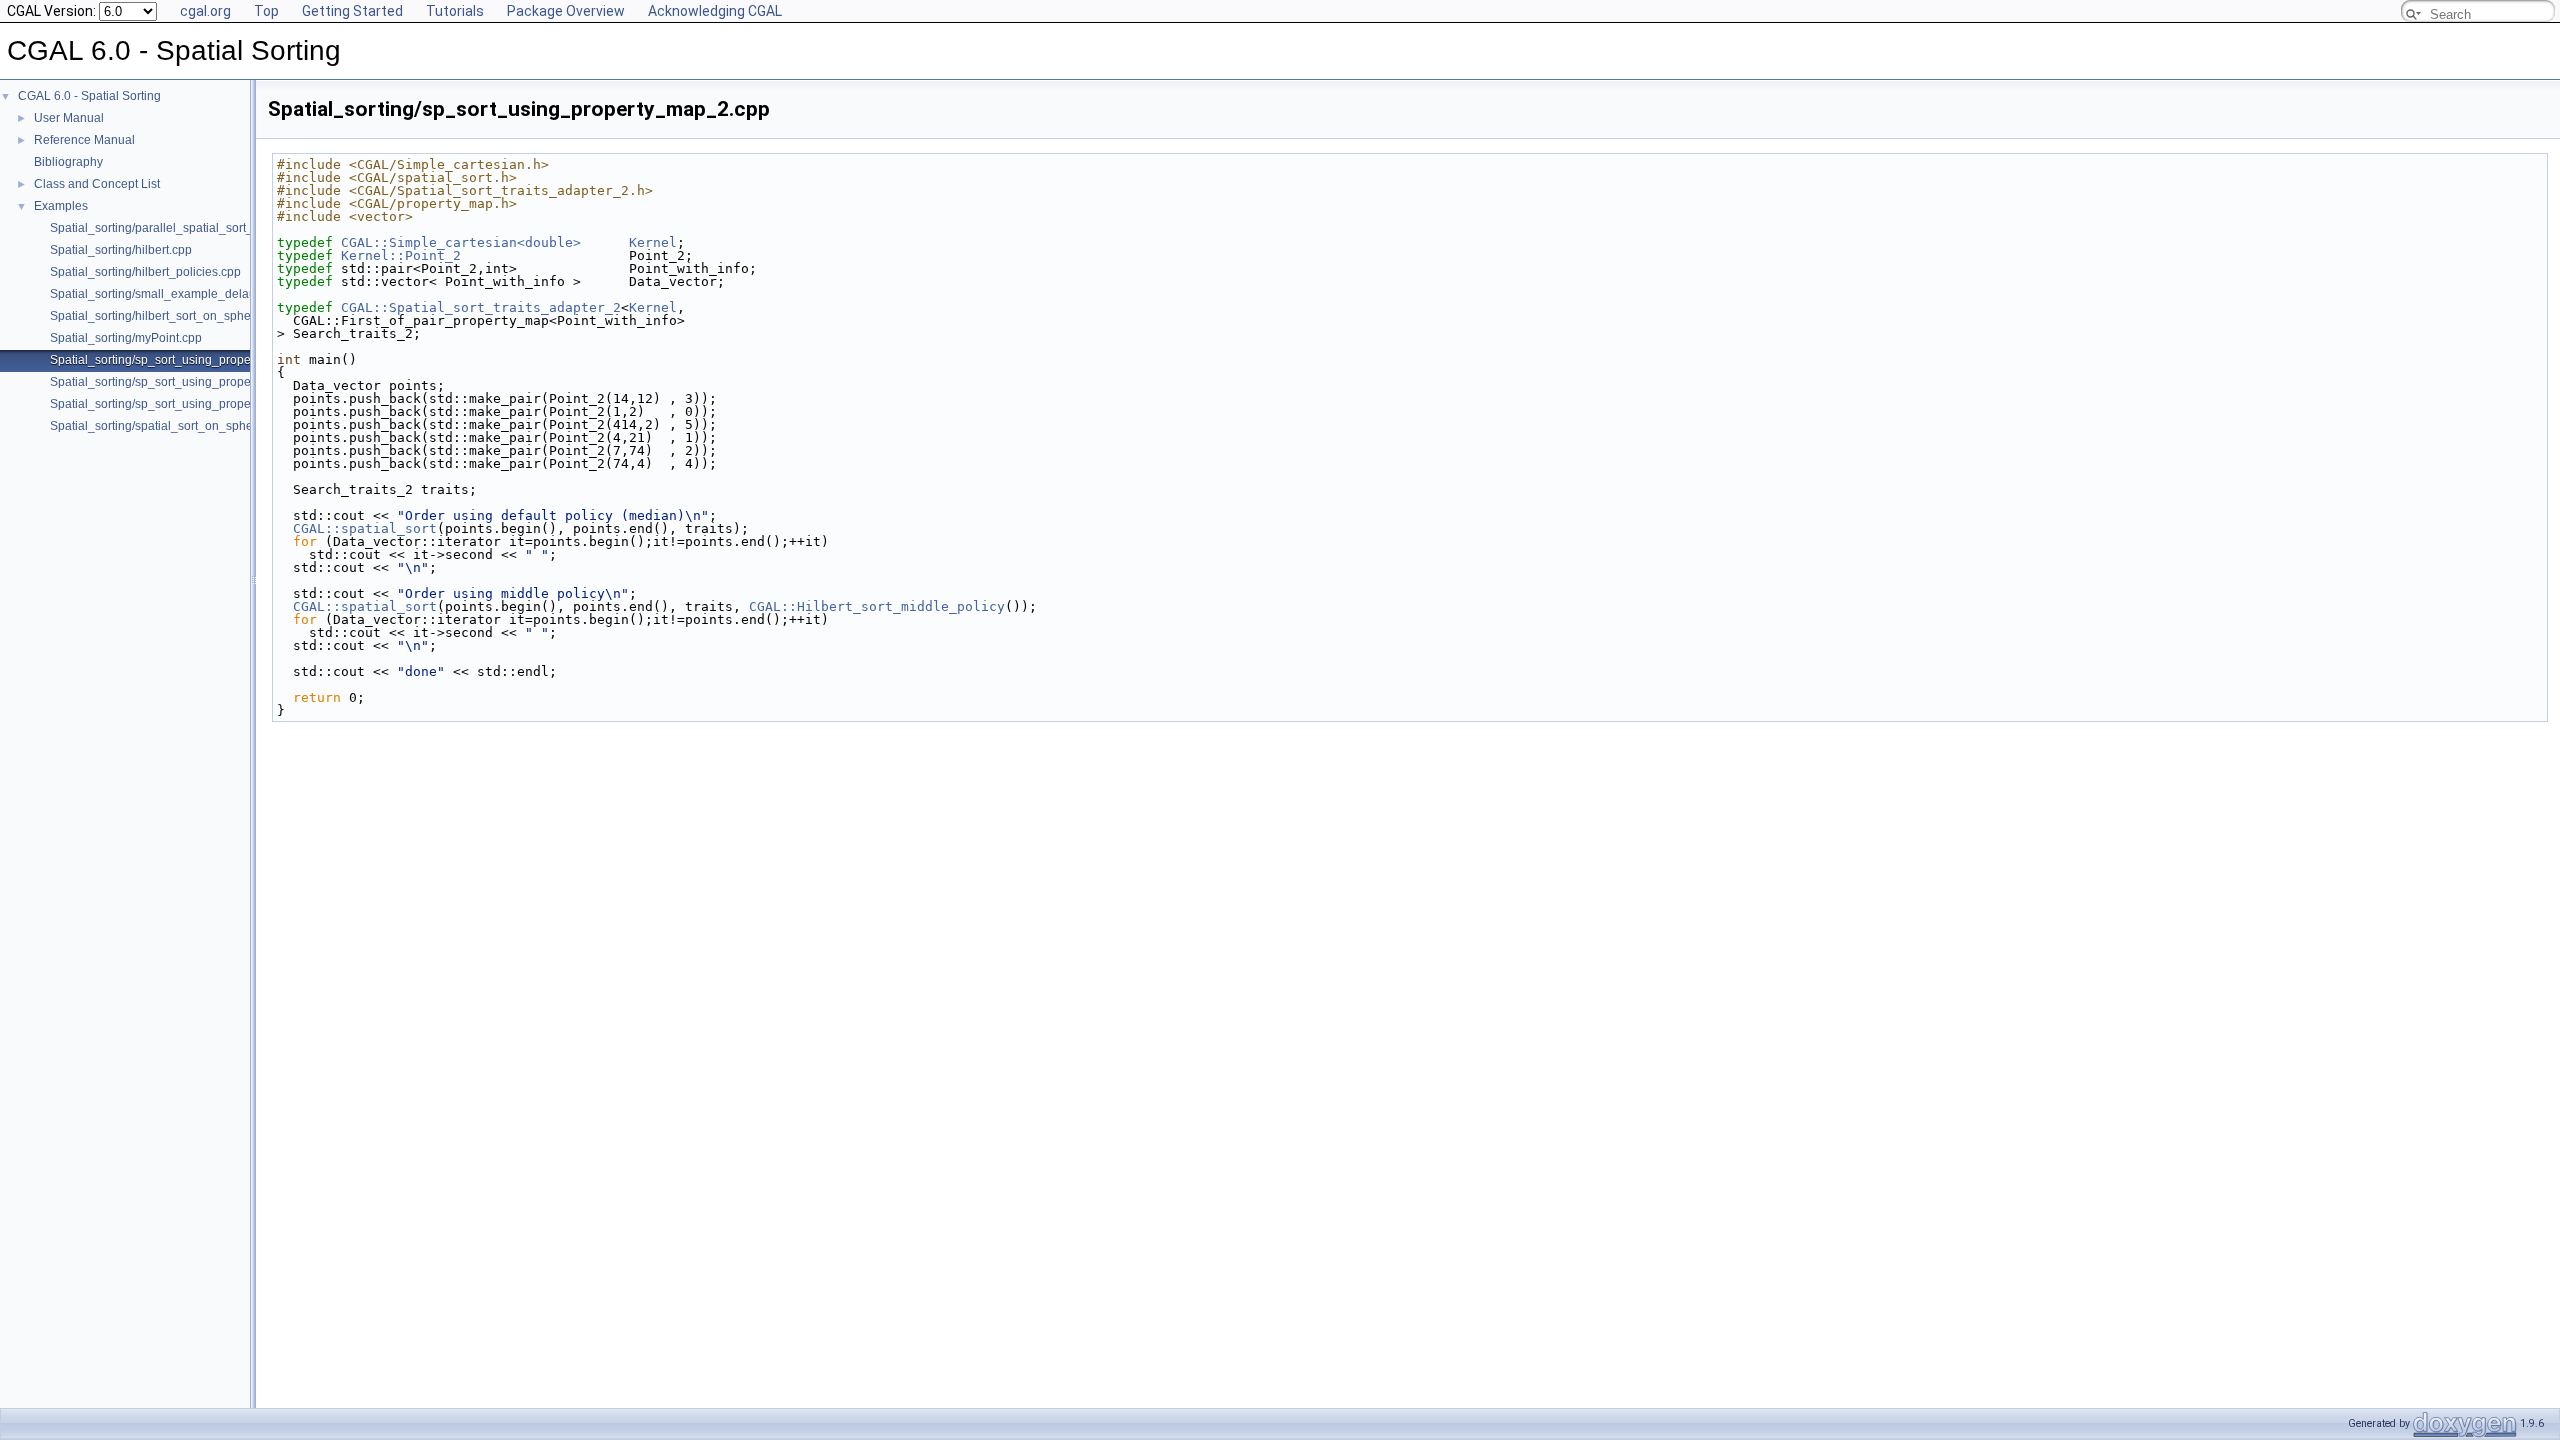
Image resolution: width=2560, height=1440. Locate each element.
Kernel (653, 242)
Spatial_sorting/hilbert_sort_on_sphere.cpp (167, 316)
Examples (61, 206)
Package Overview (566, 11)
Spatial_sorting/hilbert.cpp (121, 250)
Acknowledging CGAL (715, 11)
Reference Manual (84, 140)
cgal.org (205, 11)
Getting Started (352, 11)
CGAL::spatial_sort (365, 528)
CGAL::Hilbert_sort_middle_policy (877, 606)
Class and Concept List (97, 184)
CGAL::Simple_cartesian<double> (461, 242)
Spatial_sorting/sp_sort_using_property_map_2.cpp (191, 360)
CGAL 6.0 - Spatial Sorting (89, 96)
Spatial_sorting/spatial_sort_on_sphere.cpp (168, 426)
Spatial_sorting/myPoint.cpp (126, 338)
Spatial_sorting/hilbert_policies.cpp (145, 272)
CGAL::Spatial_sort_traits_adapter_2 (481, 307)
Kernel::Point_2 (401, 255)
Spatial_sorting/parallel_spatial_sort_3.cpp (166, 228)
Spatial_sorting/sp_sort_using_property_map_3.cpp (191, 382)
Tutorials (455, 11)
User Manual (69, 118)
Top (266, 11)
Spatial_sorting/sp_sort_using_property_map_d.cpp (191, 404)
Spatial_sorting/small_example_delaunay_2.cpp (181, 294)
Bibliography (68, 162)
